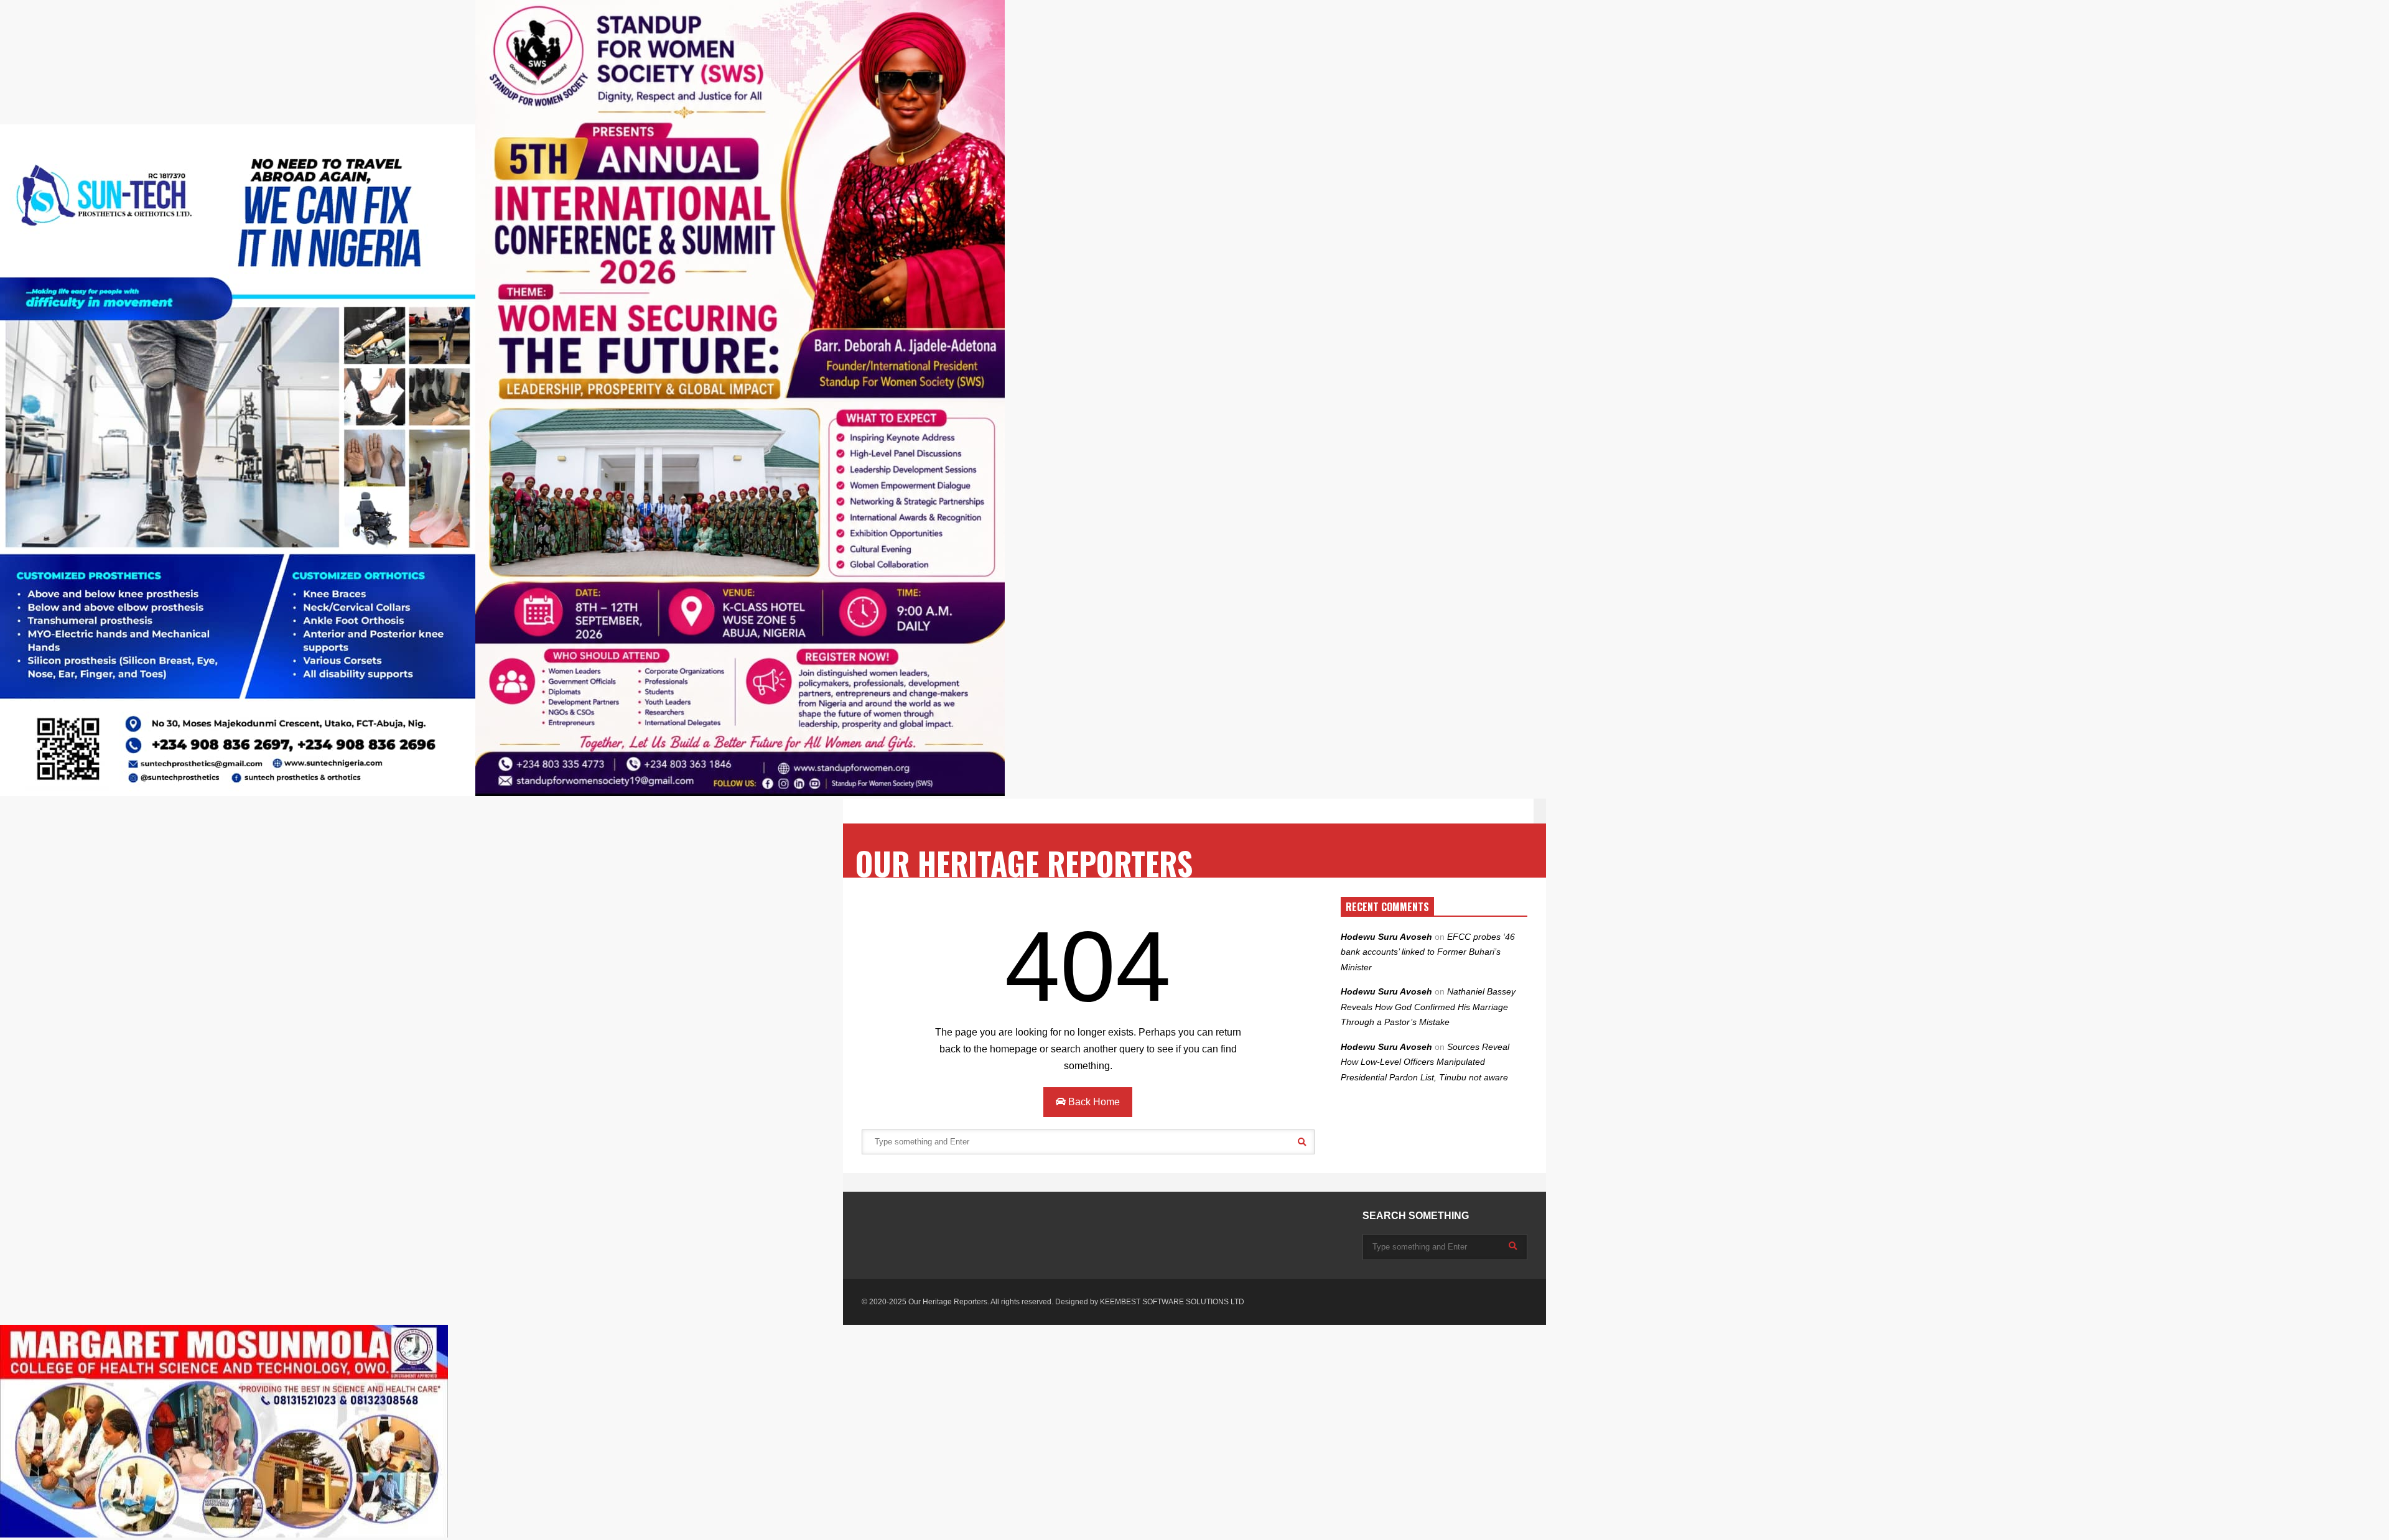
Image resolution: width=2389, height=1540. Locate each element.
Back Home (1093, 1102)
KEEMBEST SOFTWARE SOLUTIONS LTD (1172, 1302)
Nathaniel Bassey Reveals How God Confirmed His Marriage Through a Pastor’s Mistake (1428, 1007)
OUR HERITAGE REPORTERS (1024, 863)
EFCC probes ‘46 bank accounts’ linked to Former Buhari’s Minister (1428, 952)
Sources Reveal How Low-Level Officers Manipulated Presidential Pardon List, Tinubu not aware (1425, 1062)
